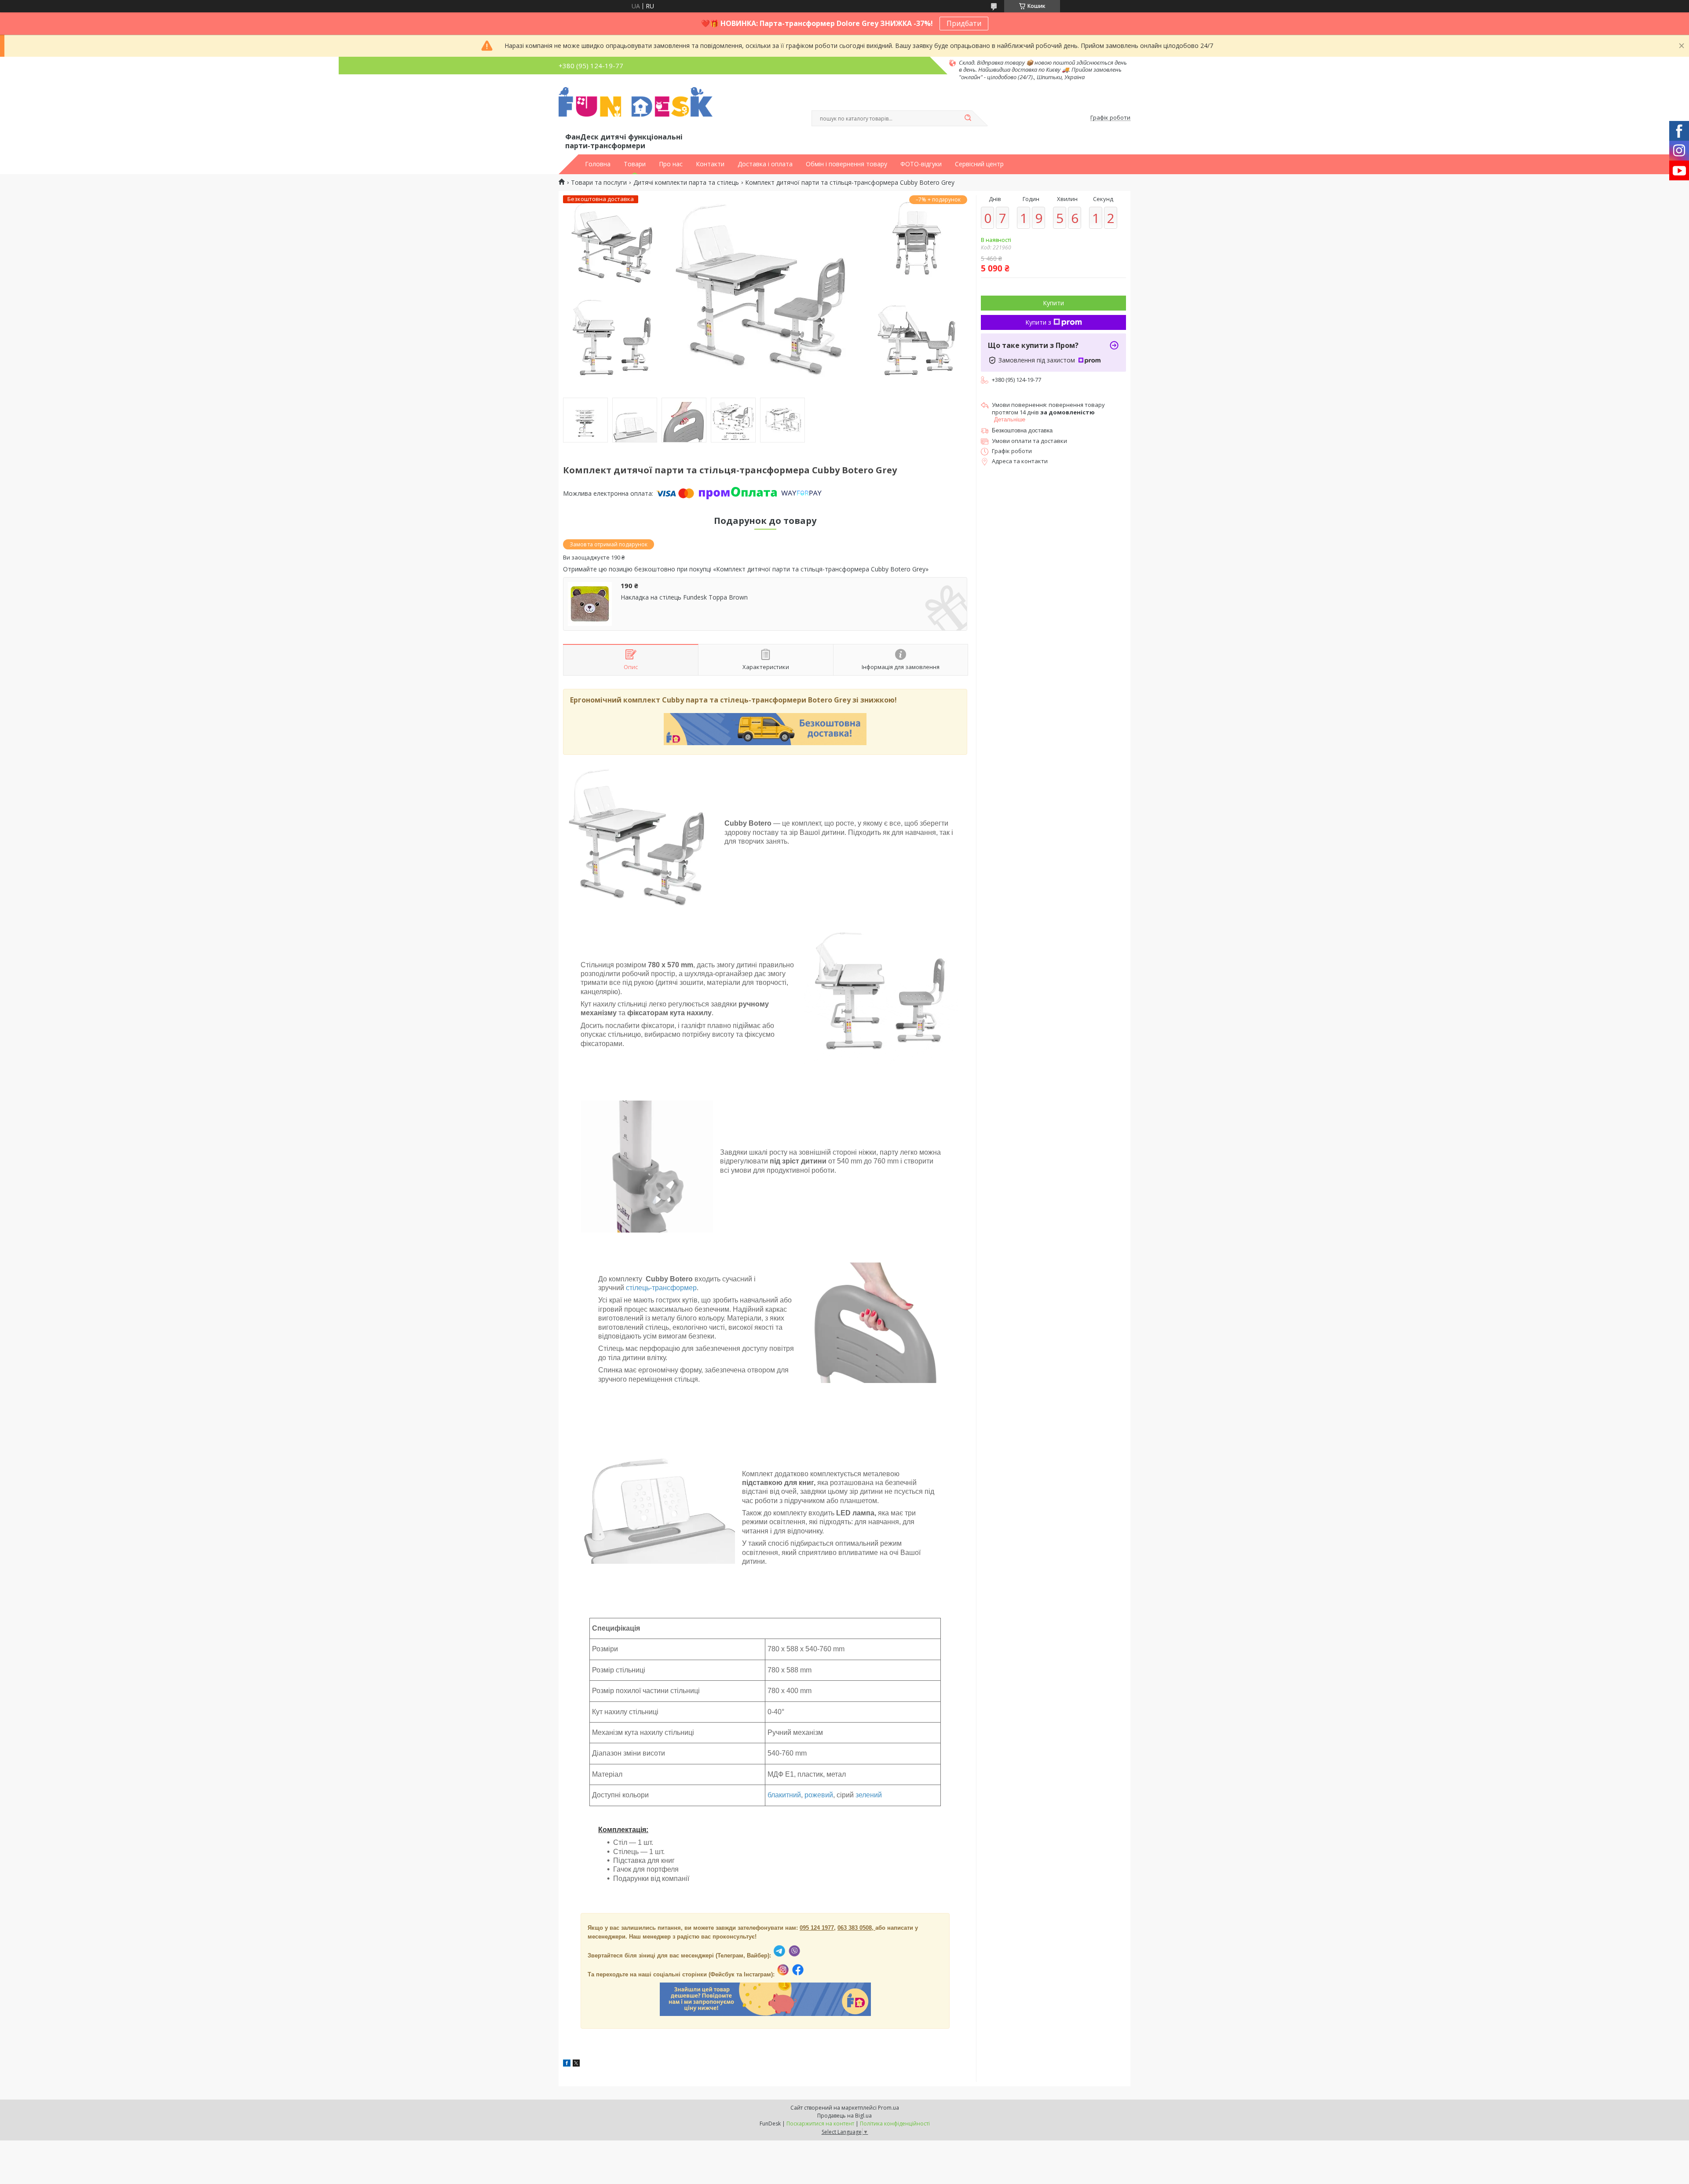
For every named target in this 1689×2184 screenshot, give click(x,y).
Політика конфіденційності (895, 2124)
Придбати (964, 23)
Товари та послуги (599, 183)
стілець (638, 1288)
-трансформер (673, 1288)
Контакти (710, 164)
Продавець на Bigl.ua (844, 2116)
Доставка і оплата (765, 164)
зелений (869, 1795)
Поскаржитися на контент (820, 2124)
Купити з (1038, 322)
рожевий (819, 1795)
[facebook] (567, 2064)
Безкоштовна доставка (1022, 430)
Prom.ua (888, 2108)
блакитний (784, 1795)
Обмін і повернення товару (846, 164)
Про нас (671, 164)
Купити (1053, 303)
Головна (598, 164)
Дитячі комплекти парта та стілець (686, 183)
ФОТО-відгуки (921, 164)
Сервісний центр (979, 164)
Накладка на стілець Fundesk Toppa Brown (684, 597)
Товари (635, 164)
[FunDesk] (636, 109)
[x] (576, 2064)
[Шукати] (968, 118)
